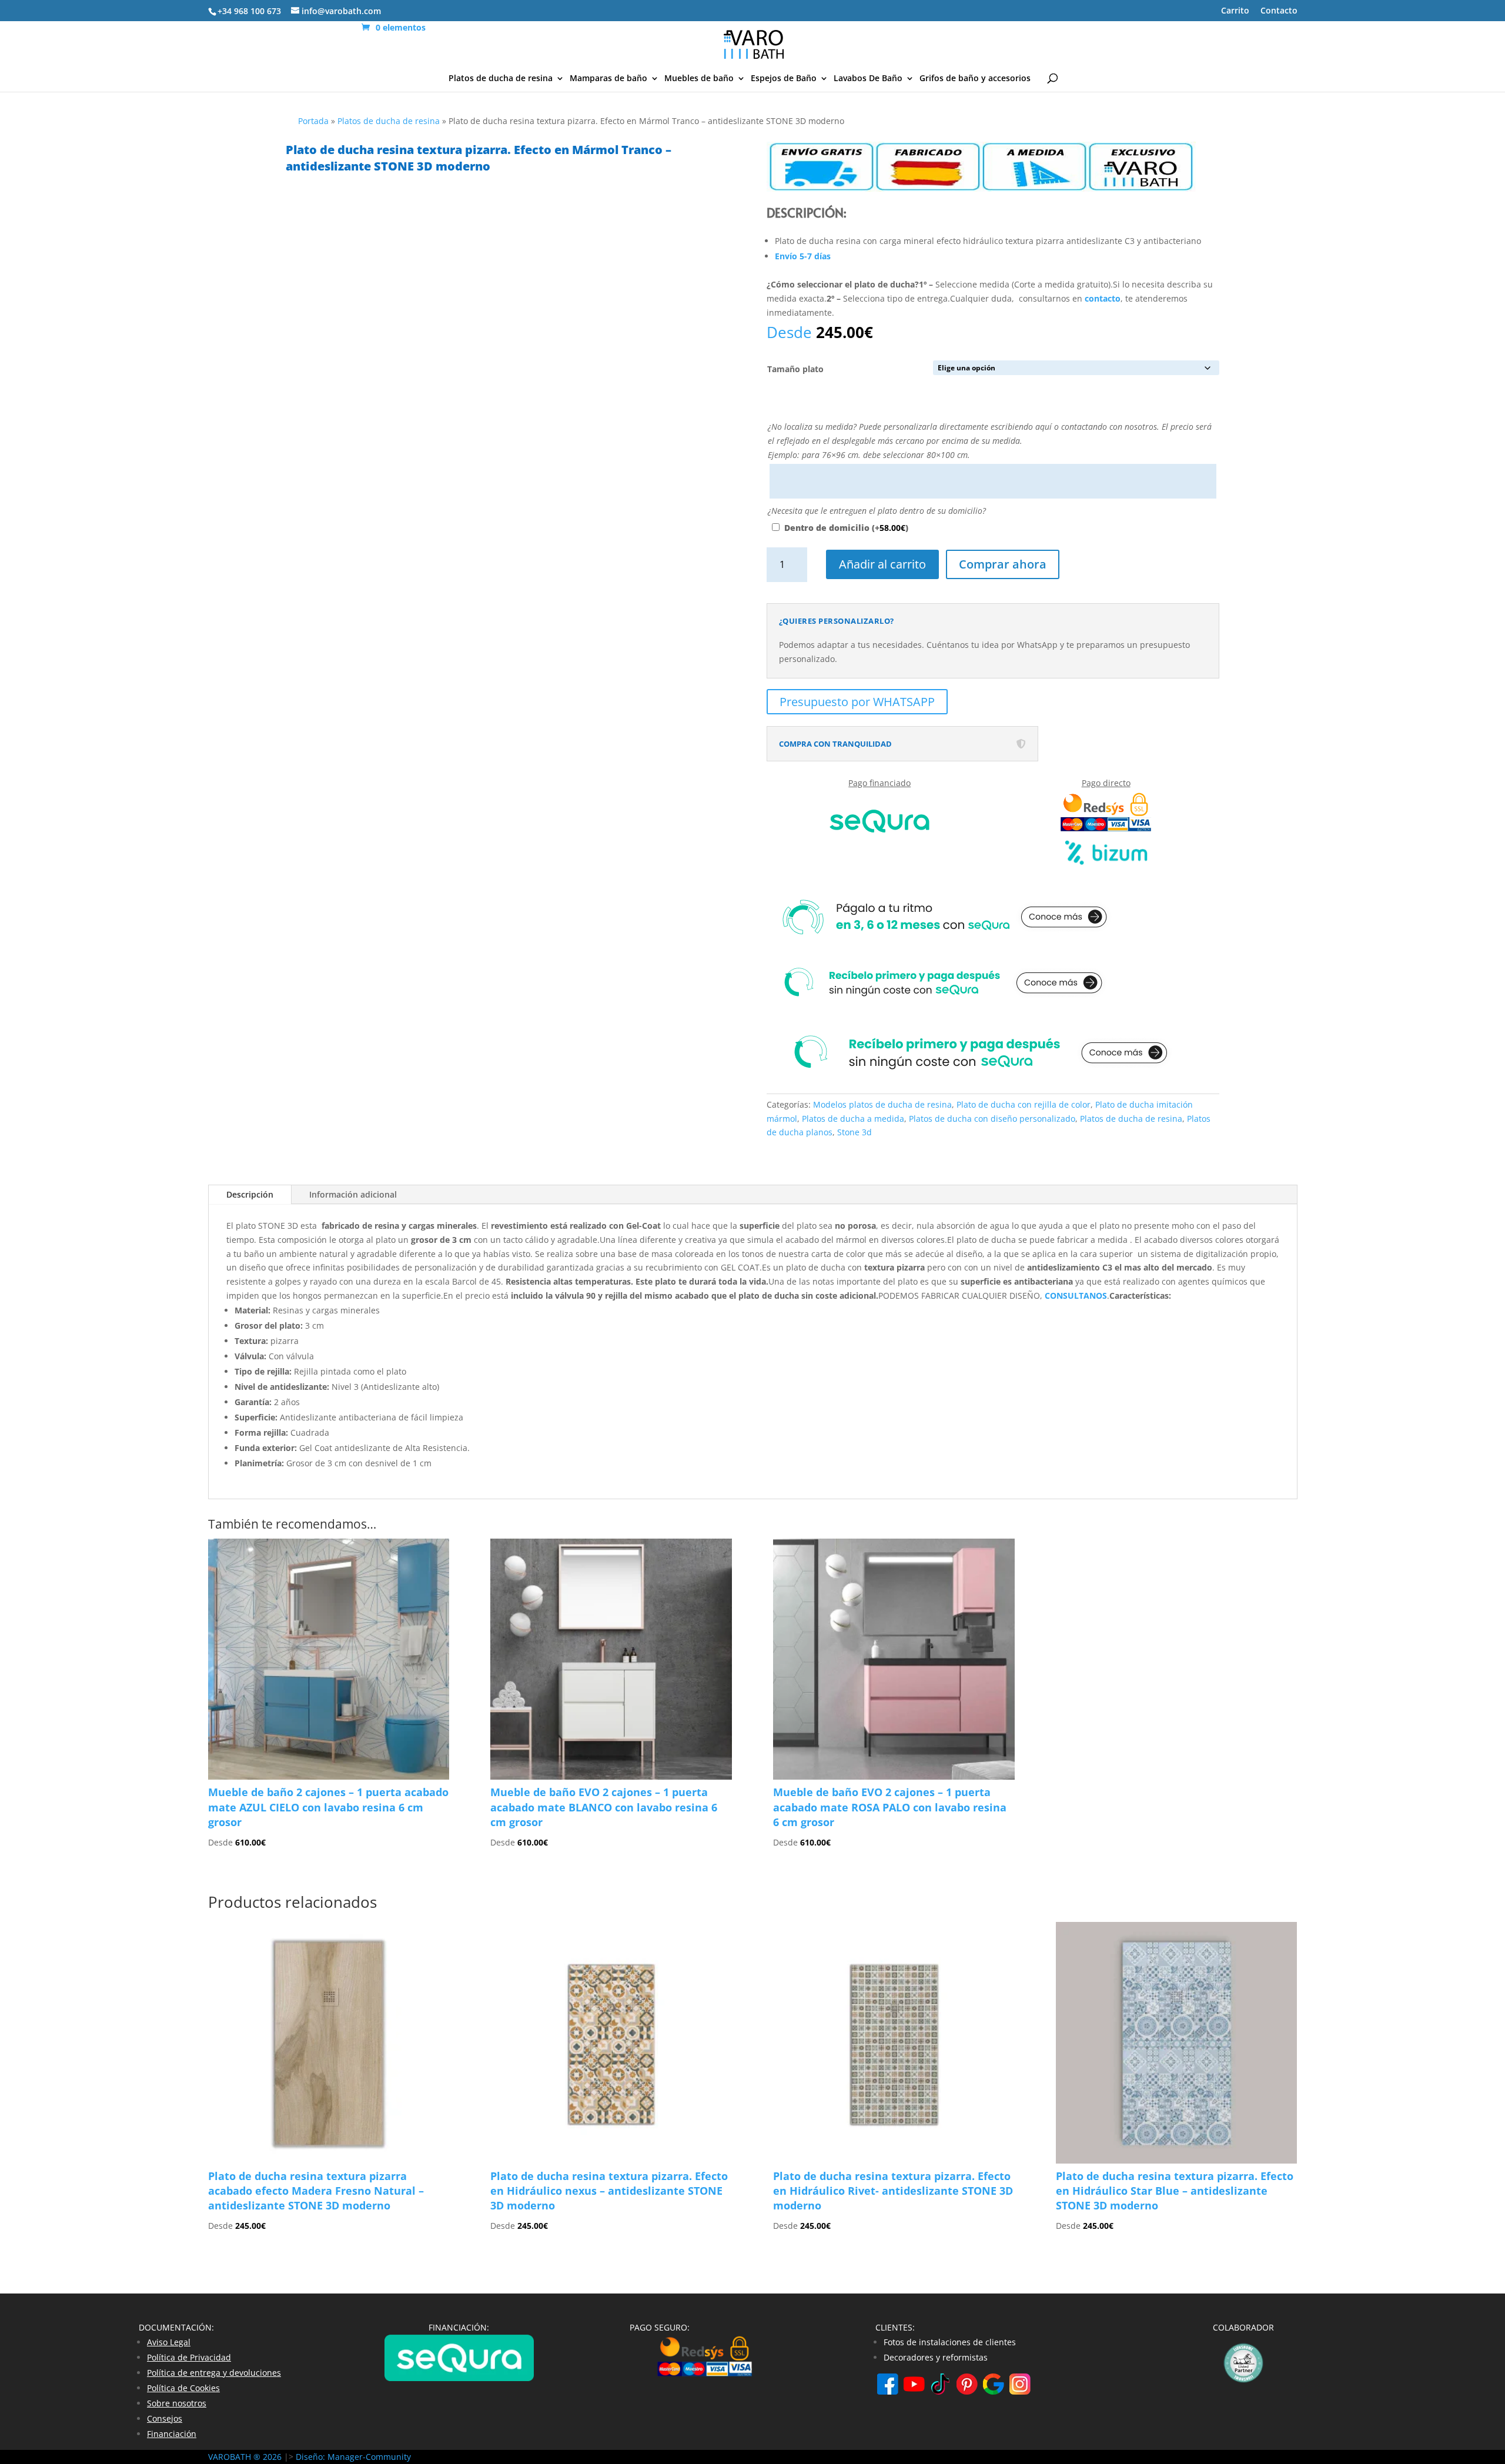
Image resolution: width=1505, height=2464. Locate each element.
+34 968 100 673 (249, 11)
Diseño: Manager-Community (353, 2457)
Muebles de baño (699, 79)
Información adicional (353, 1194)
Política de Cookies (183, 2388)
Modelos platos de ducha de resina (882, 1104)
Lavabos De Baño (868, 79)
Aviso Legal (169, 2342)
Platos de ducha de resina (501, 79)
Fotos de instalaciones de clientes (950, 2342)
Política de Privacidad (189, 2357)
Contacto (1279, 11)
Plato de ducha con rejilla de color (1024, 1104)
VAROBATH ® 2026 (245, 2457)
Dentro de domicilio (846, 528)
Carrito (1235, 11)
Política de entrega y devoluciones (214, 2373)
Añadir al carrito (882, 564)
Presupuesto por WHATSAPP (857, 702)
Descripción (250, 1194)
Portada (313, 121)
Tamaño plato (795, 369)
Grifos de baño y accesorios (975, 79)
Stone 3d (854, 1132)
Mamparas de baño (608, 79)
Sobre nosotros (177, 2403)
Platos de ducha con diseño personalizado (992, 1119)
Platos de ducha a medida (853, 1119)
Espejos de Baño (784, 79)
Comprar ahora (1003, 564)
